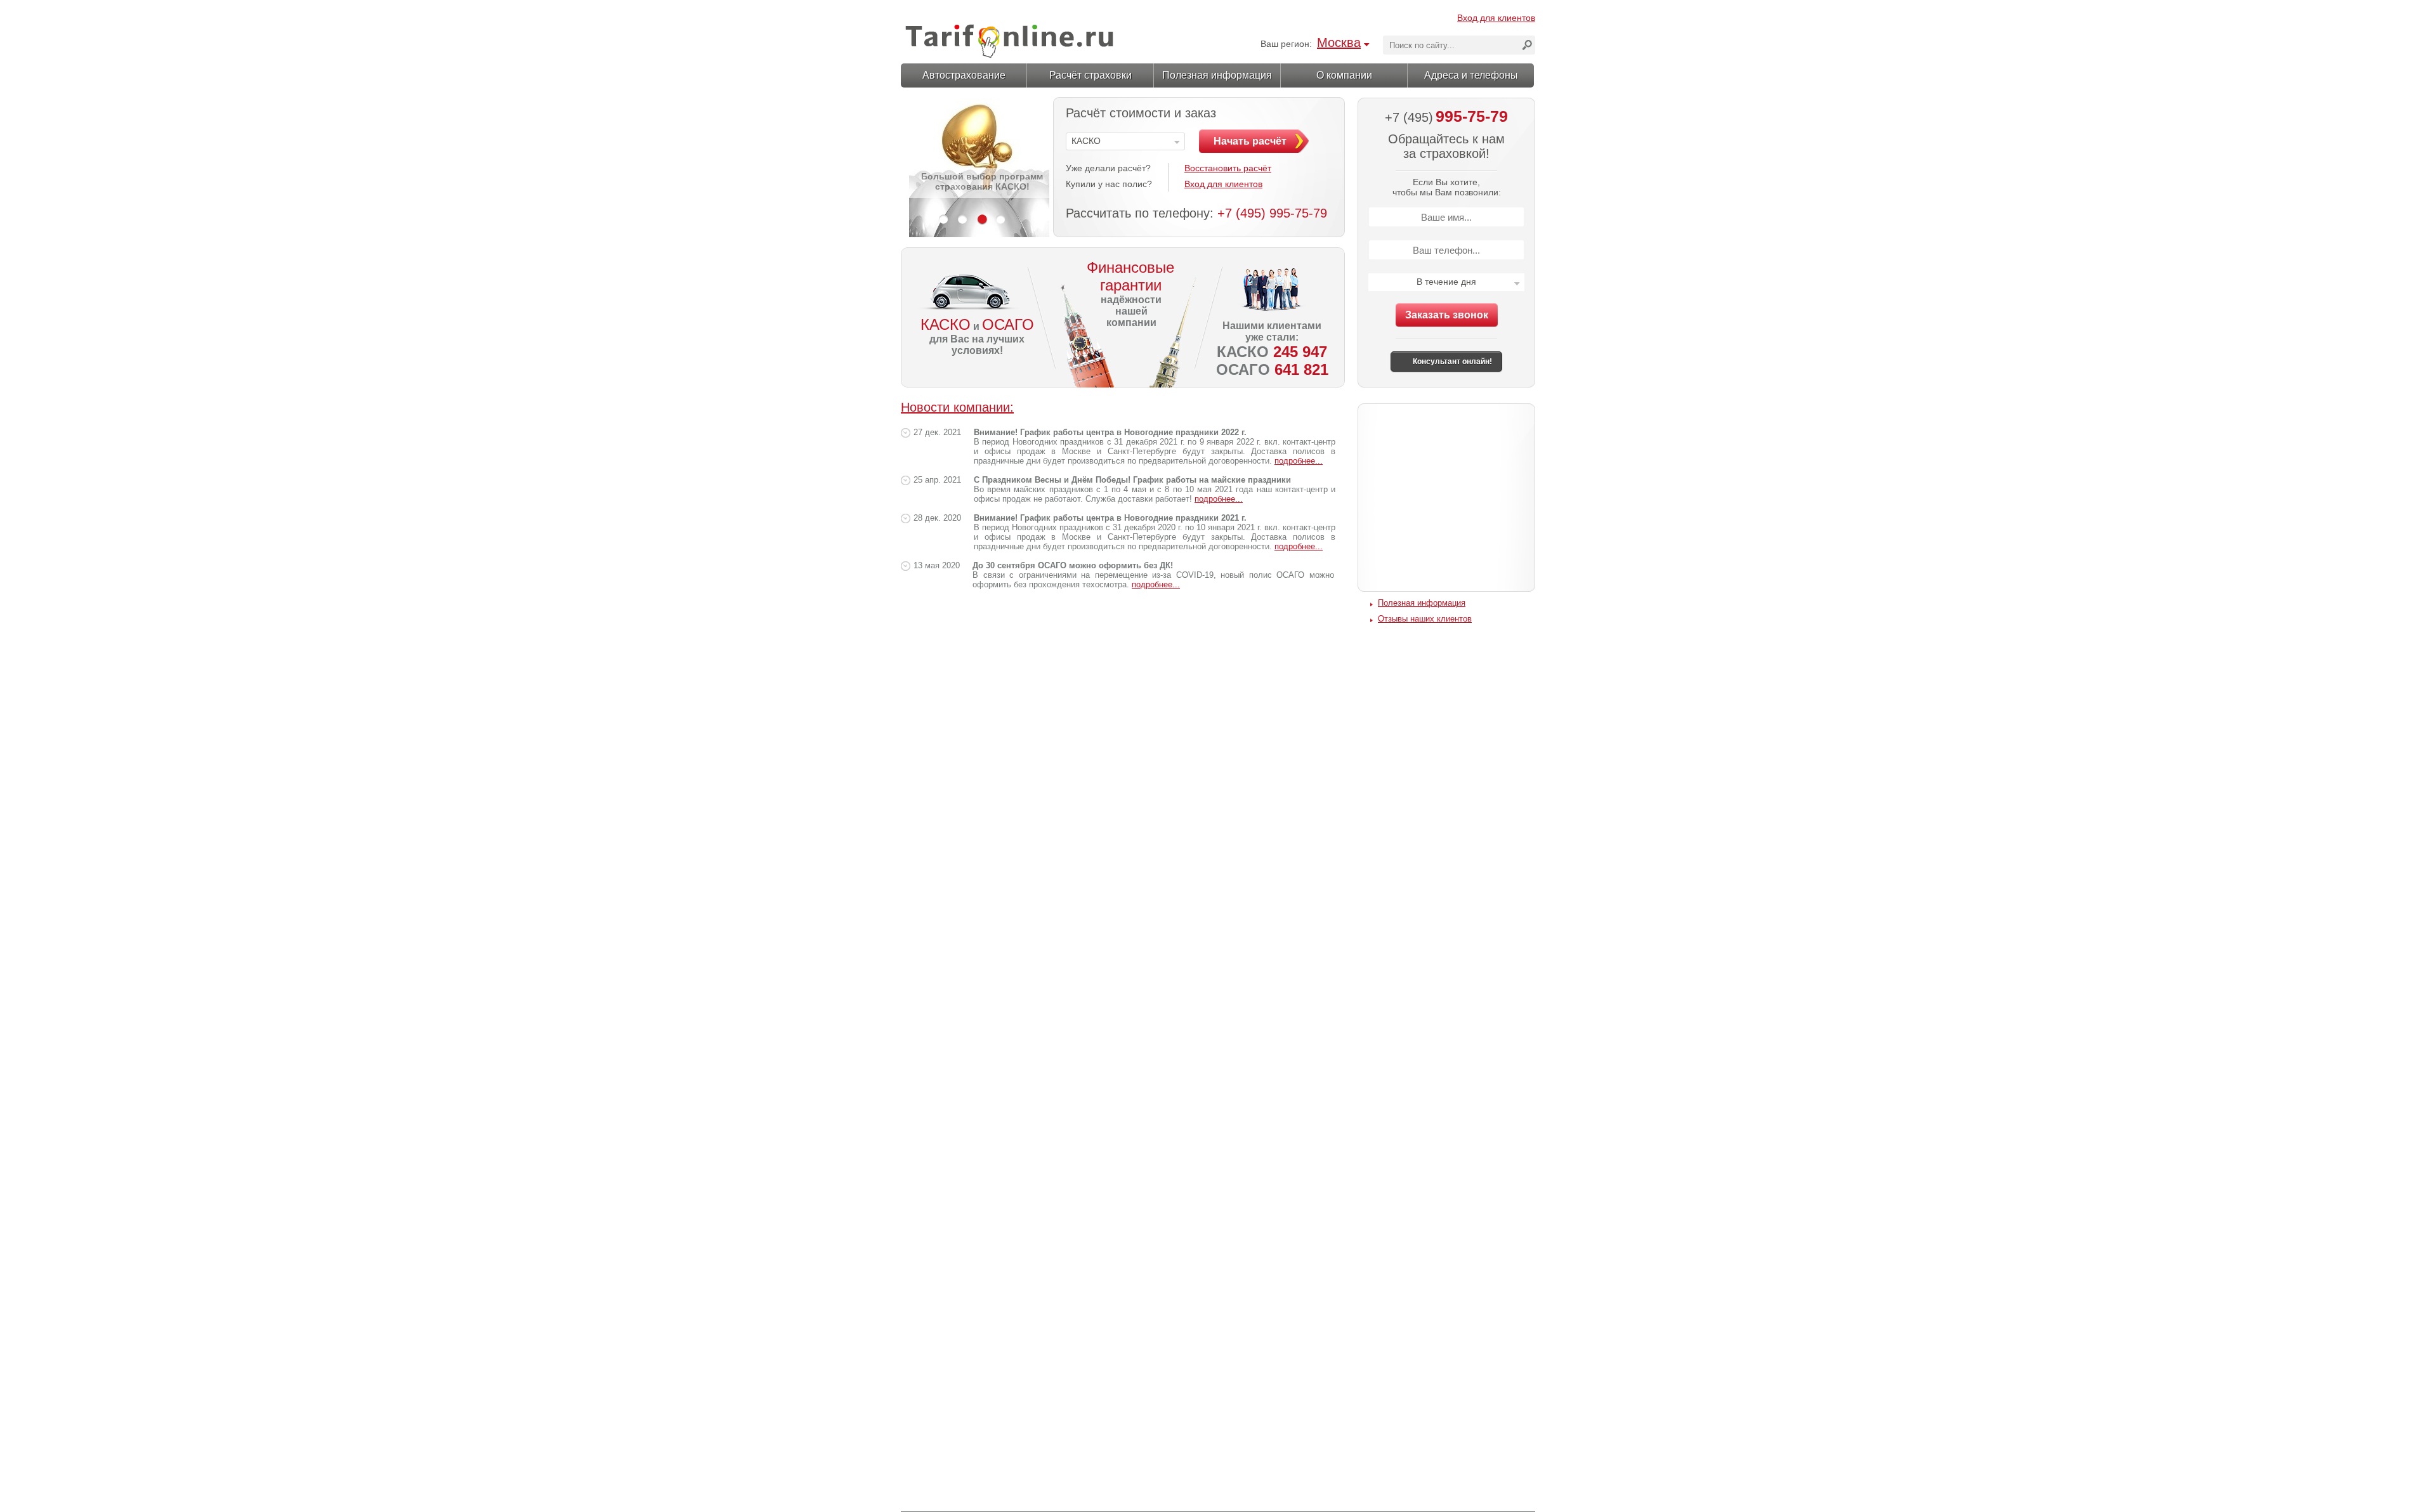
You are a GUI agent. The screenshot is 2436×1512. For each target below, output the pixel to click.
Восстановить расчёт (1228, 168)
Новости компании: (957, 407)
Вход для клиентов (1496, 18)
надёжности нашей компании (1126, 293)
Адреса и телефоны (1471, 75)
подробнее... (1299, 461)
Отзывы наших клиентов (1425, 619)
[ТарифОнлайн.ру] (1009, 36)
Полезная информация (1217, 75)
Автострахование (964, 75)
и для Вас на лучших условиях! (977, 336)
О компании (1344, 75)
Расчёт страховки (1090, 75)
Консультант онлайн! (1452, 362)
